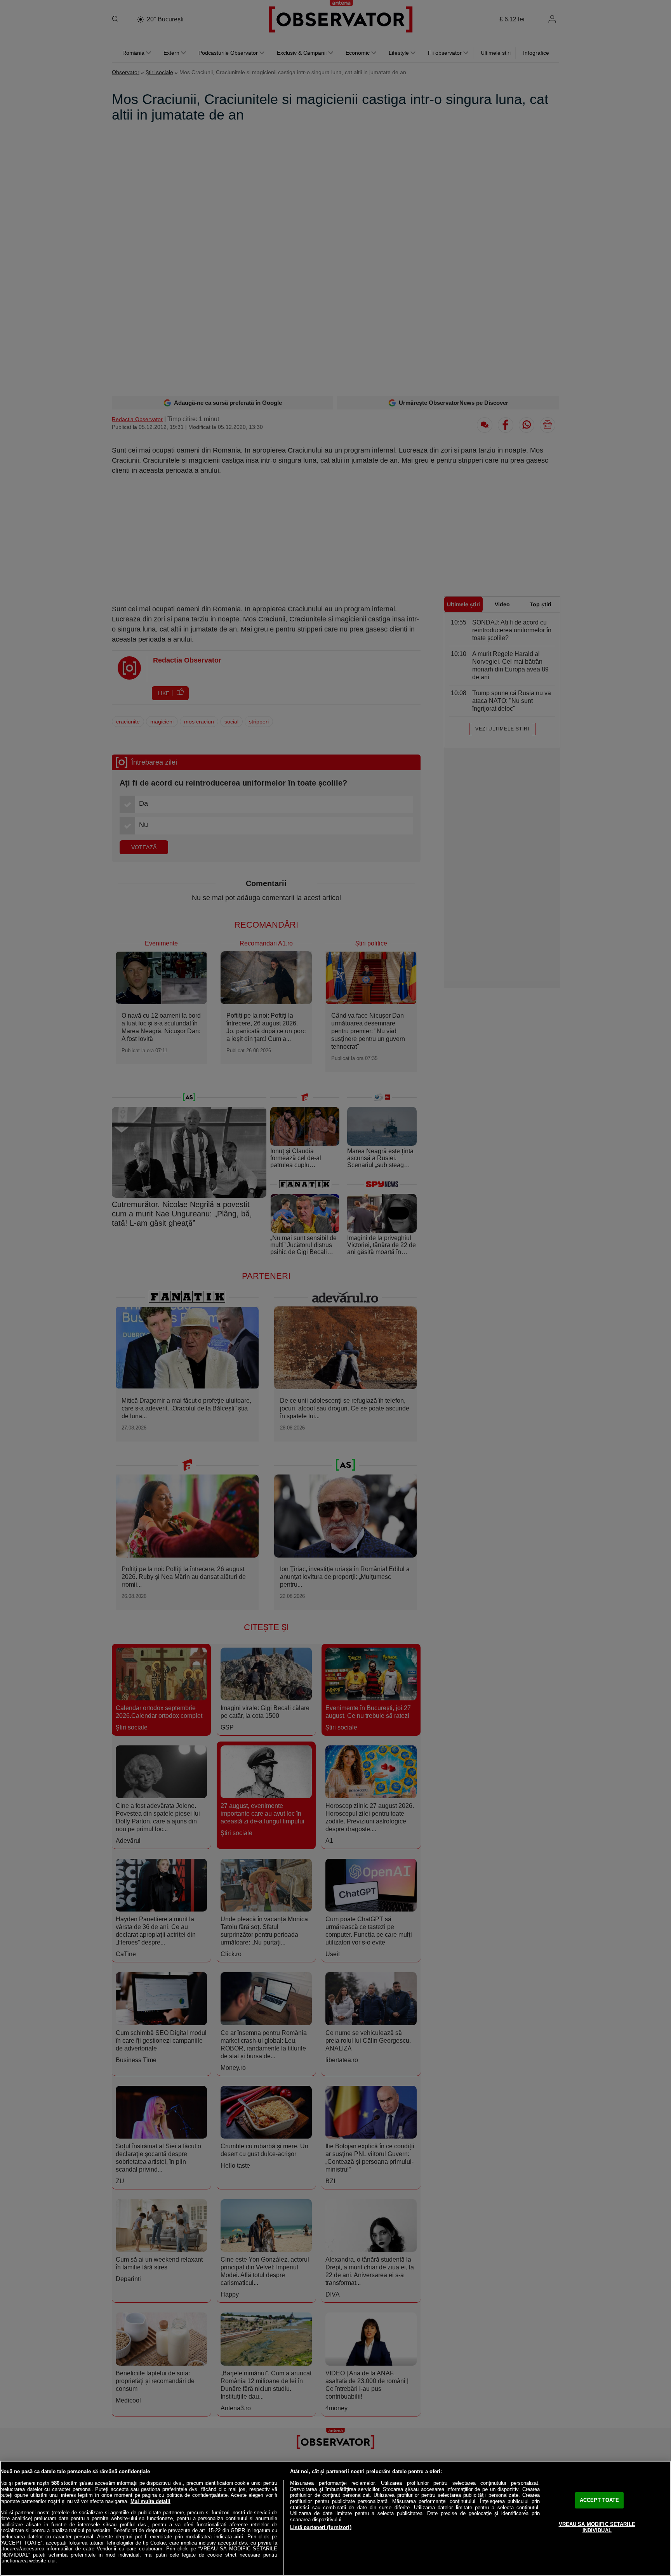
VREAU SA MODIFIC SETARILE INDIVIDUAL (597, 2527)
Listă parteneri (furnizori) (321, 2527)
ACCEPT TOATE (600, 2500)
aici (239, 2537)
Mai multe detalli (150, 2501)
